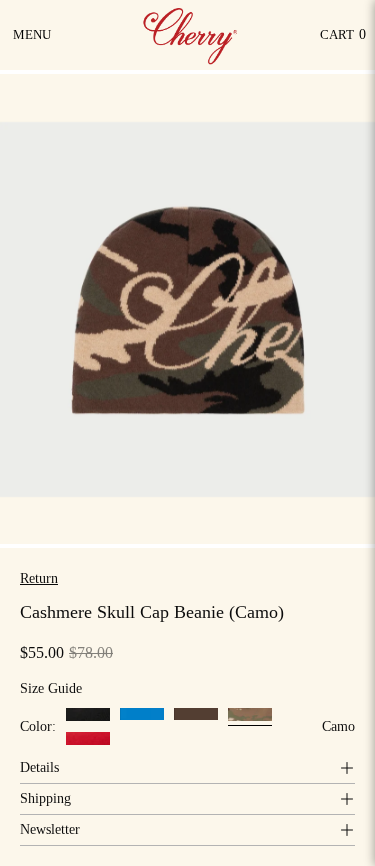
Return (39, 578)
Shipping (45, 798)
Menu (33, 42)
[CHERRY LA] (192, 35)
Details (39, 767)
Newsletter (50, 829)
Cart (343, 39)
